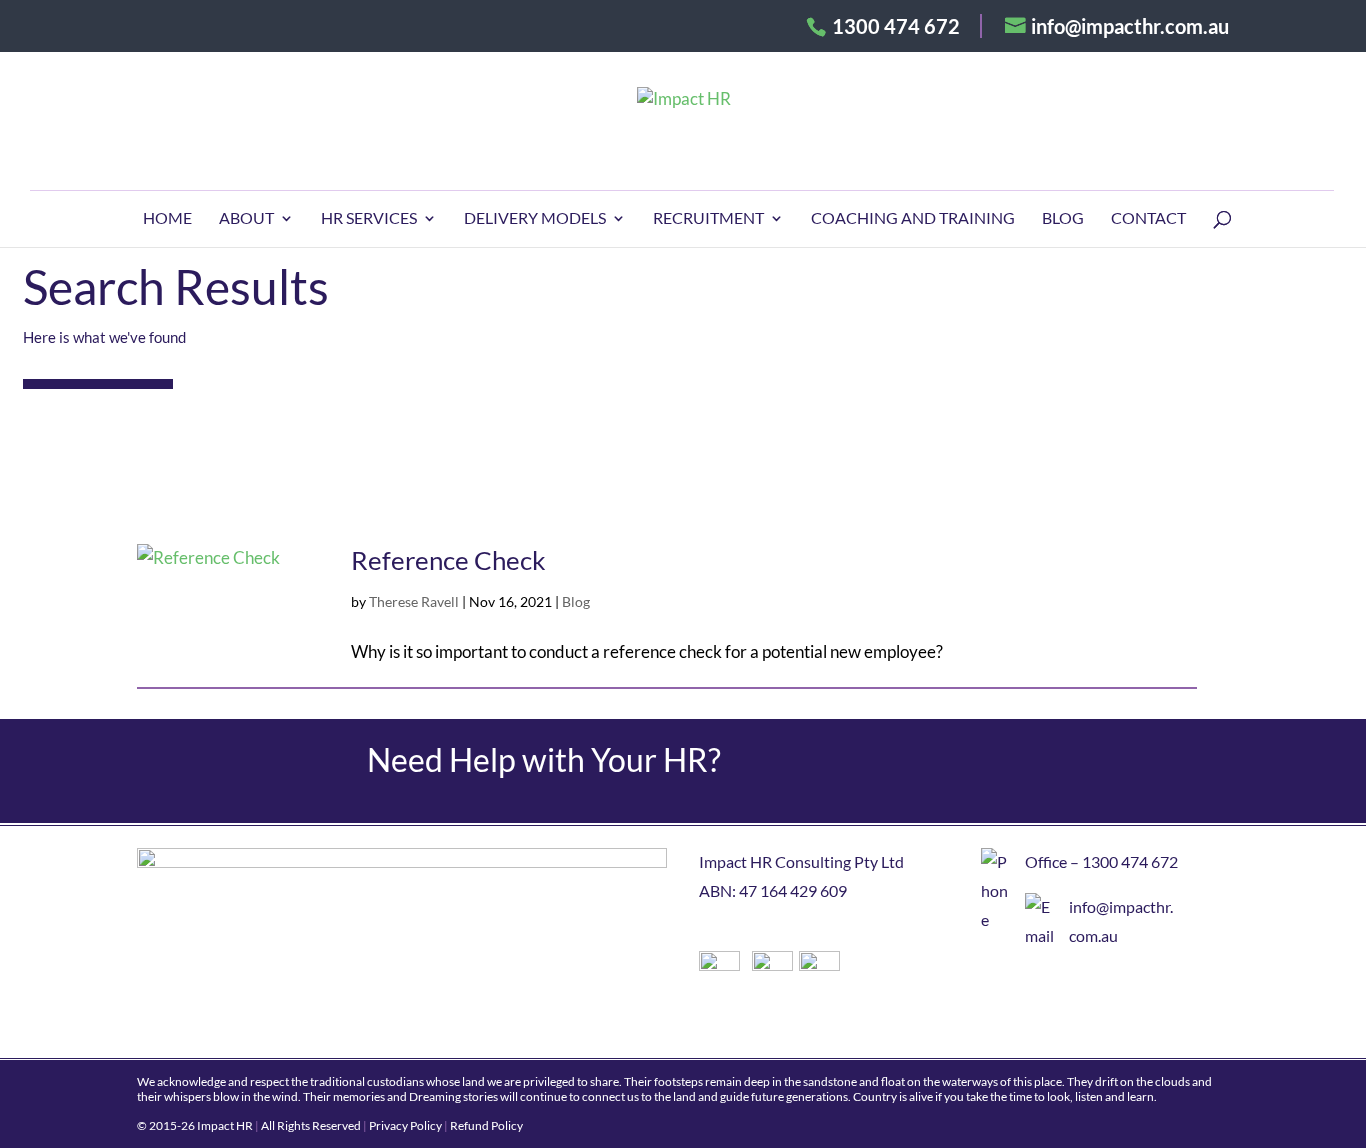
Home (167, 219)
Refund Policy (486, 1125)
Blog (1063, 219)
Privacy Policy (405, 1125)
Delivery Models (535, 219)
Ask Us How (1100, 771)
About (246, 219)
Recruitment (708, 219)
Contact (1148, 219)
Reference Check (448, 560)
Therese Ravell (414, 601)
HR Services (369, 219)
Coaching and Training (913, 219)
